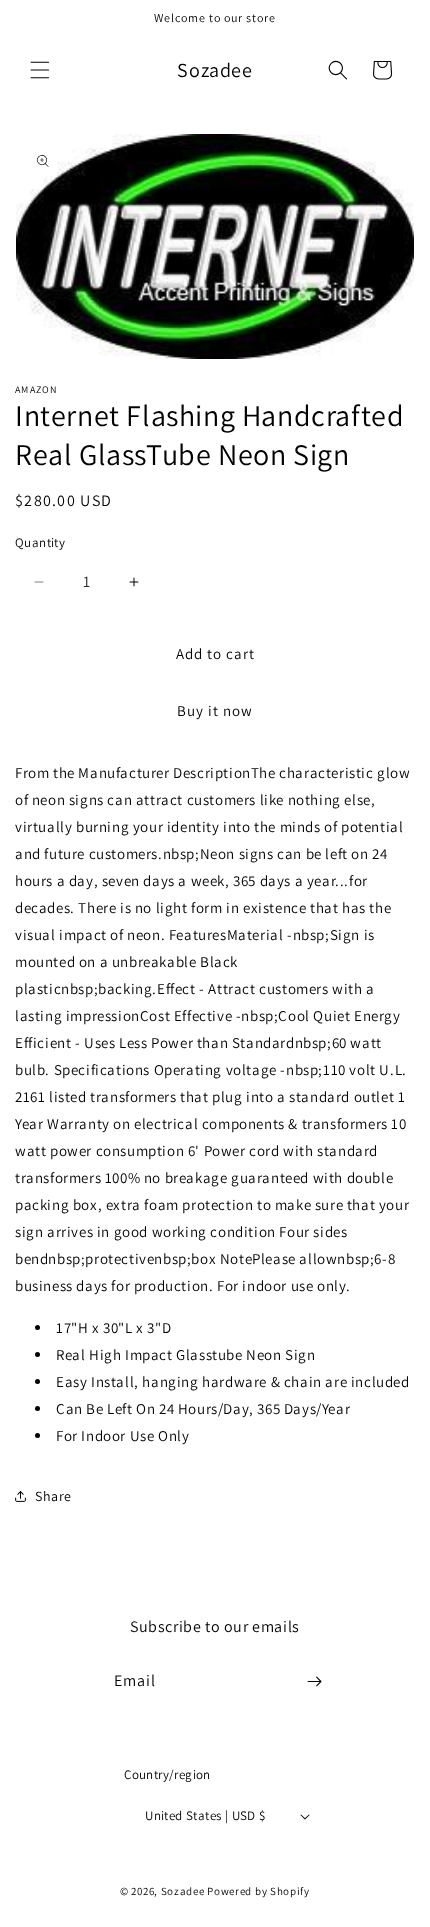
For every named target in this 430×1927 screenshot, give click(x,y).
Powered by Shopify (258, 1891)
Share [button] (53, 1496)
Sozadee (183, 1891)
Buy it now (215, 710)
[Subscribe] (315, 1681)
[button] (40, 70)
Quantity (40, 542)
